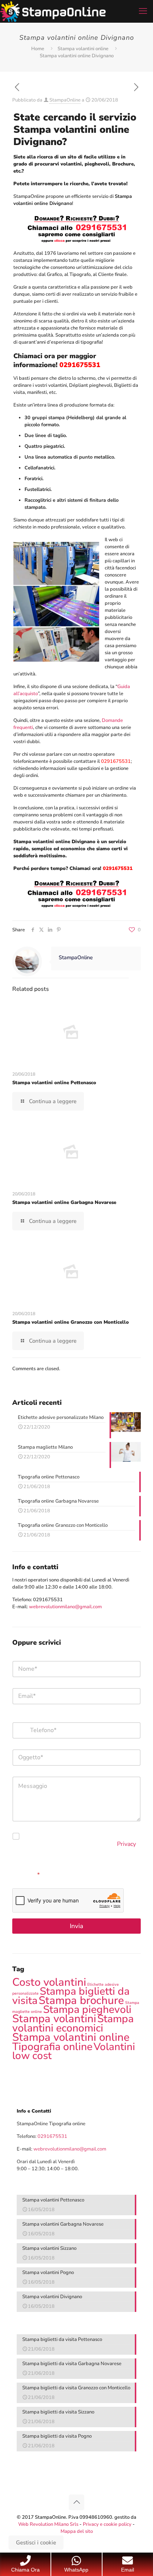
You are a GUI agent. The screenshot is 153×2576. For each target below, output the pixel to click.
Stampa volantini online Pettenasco (54, 1083)
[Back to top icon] (76, 2502)
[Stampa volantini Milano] (53, 11)
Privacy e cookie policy (107, 2524)
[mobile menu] (143, 11)
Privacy (126, 1844)
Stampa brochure (81, 2000)
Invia (76, 1926)
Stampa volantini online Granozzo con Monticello (71, 1322)
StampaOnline (65, 100)
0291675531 (48, 1600)
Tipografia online (52, 2047)
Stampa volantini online (83, 49)
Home (38, 49)
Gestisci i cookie (36, 2543)
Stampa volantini (54, 2018)
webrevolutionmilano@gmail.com (65, 1607)
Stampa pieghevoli (87, 2010)
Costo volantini (49, 1982)
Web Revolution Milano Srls (48, 2524)
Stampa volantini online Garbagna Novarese (64, 1202)
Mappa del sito (77, 2531)
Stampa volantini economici (73, 2023)
